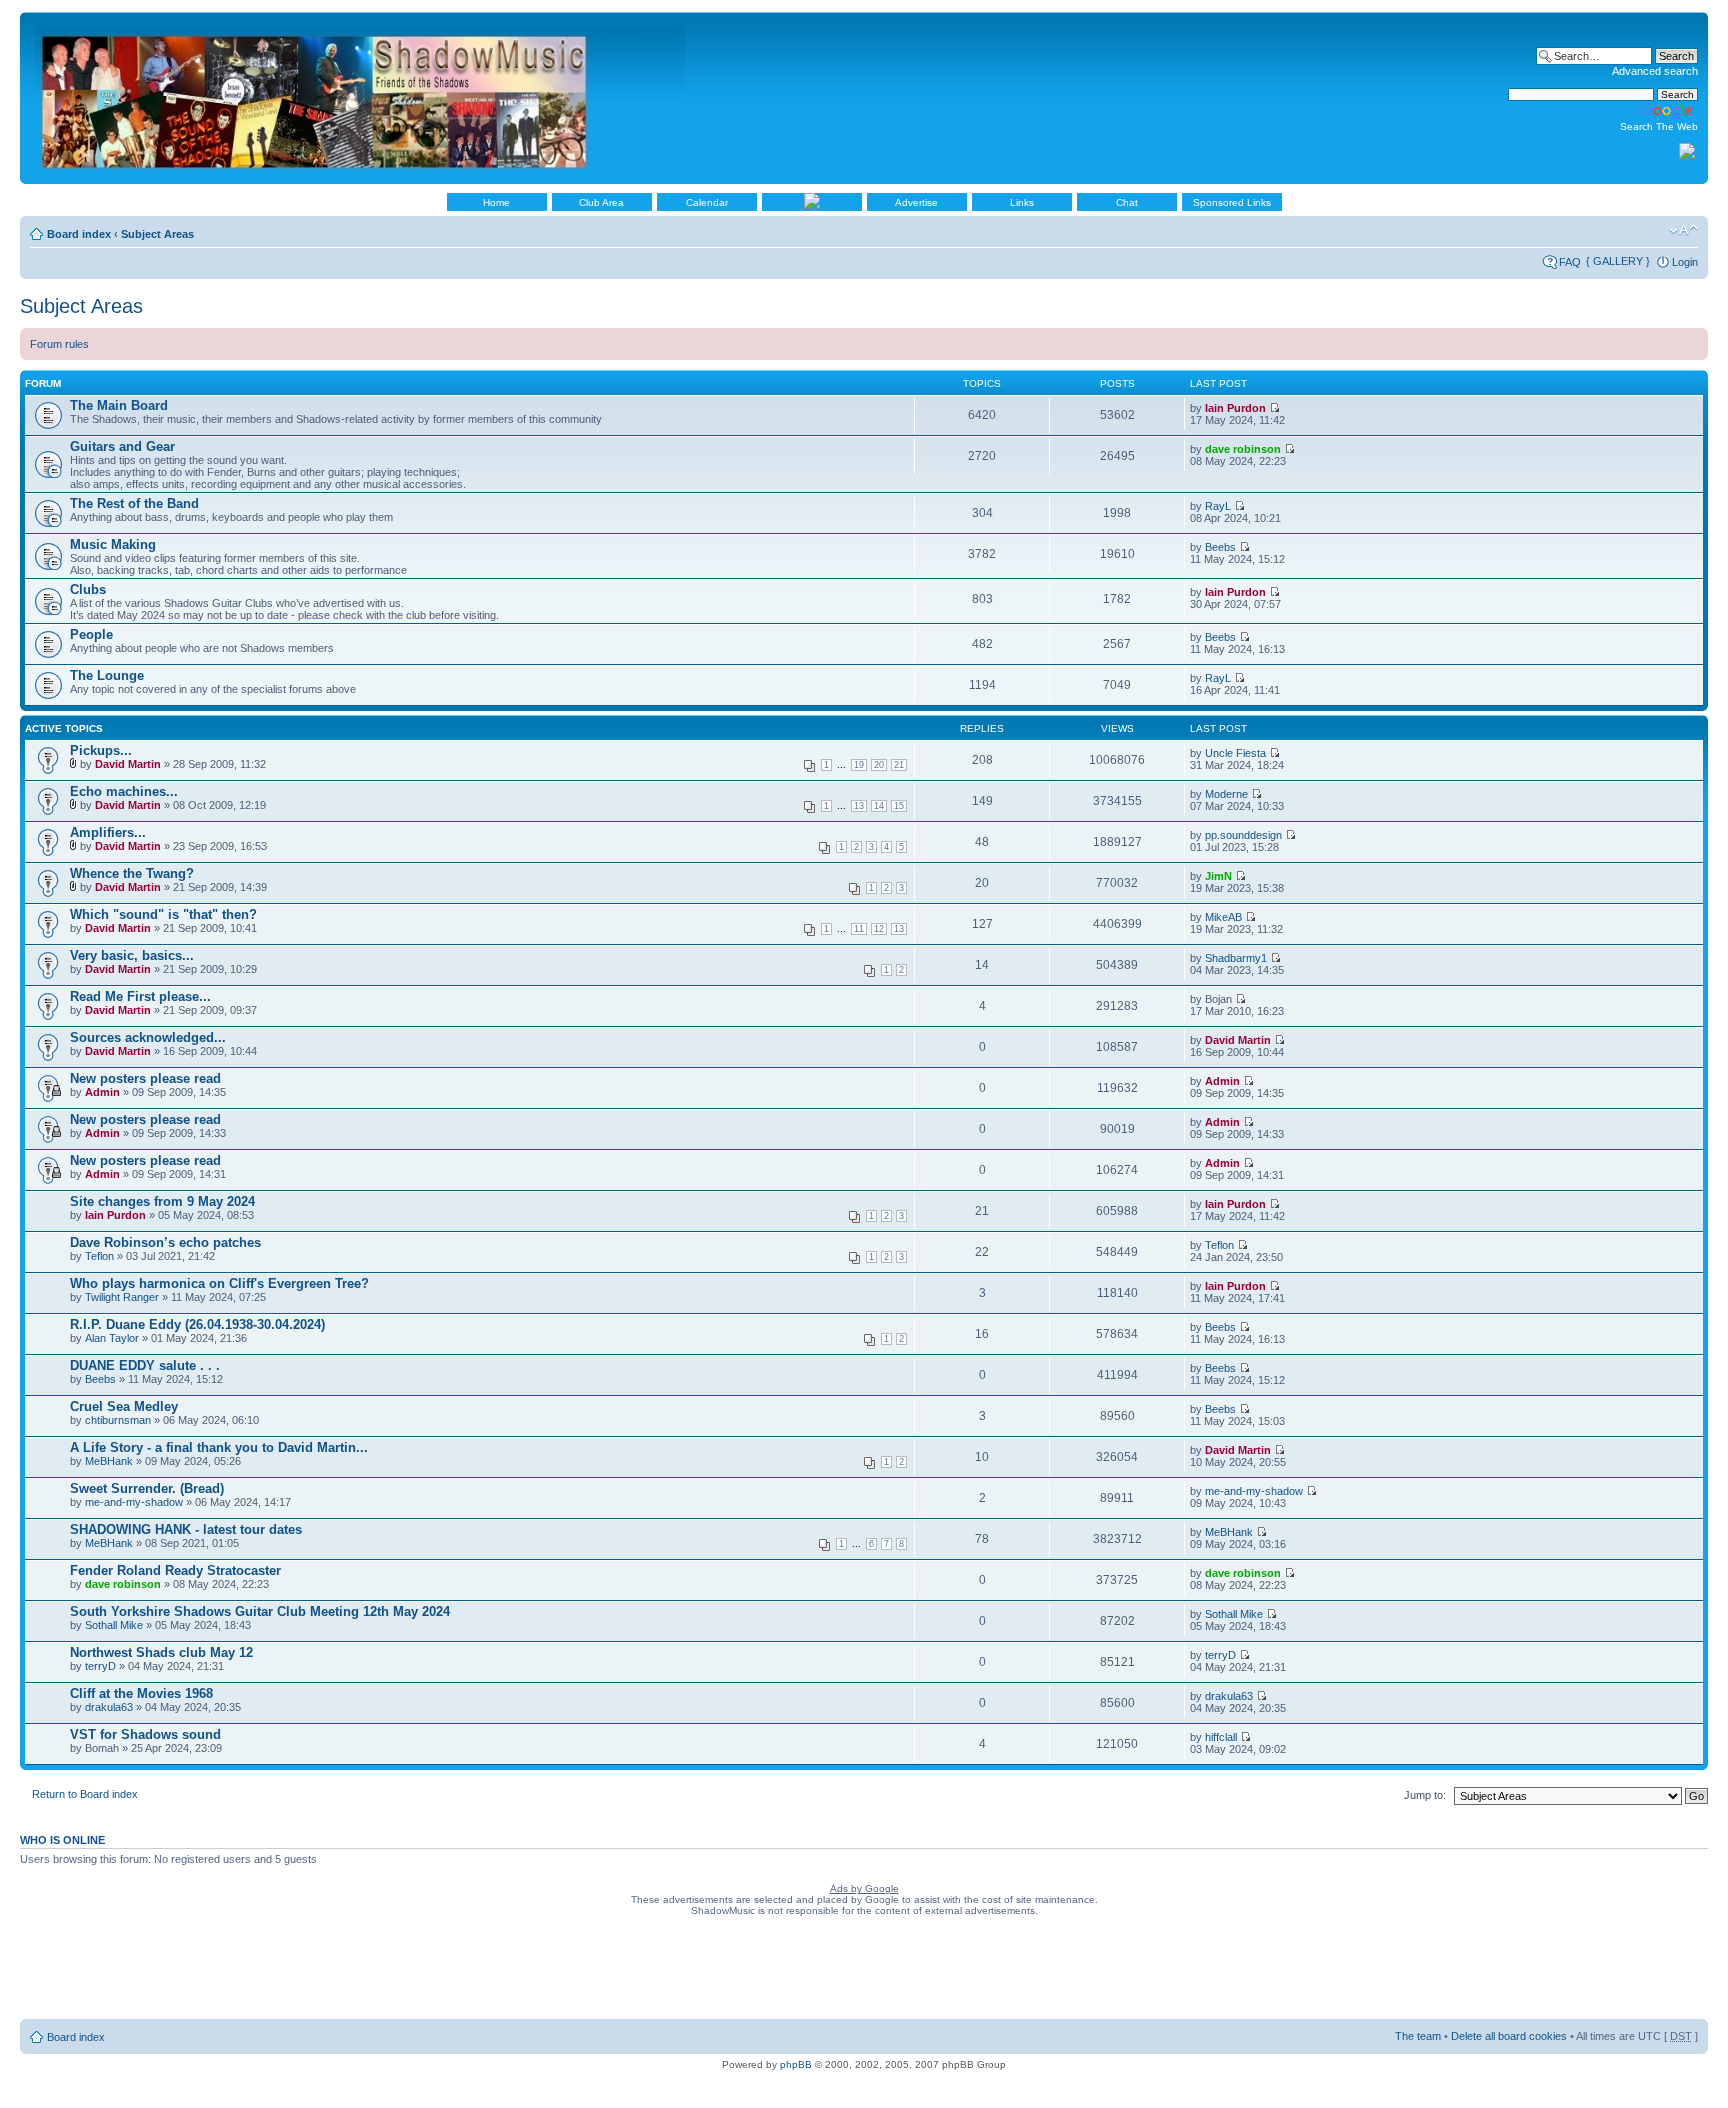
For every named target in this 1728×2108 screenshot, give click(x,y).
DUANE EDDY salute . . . (145, 1365)
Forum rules (59, 344)
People (91, 634)
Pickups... (101, 750)
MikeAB (1223, 917)
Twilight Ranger (122, 1297)
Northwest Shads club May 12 (161, 1652)
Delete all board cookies (1509, 2036)
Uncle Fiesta (1235, 753)
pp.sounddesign (1243, 835)
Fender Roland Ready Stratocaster (175, 1570)
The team (1418, 2036)
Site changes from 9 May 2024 (162, 1201)
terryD (100, 1666)
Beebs (1220, 547)
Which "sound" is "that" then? (163, 914)
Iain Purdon (1235, 408)
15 (899, 806)
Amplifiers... (108, 832)
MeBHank (109, 1461)
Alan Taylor (112, 1338)
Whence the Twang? (132, 873)
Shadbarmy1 (1236, 958)
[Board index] (361, 98)
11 (859, 929)
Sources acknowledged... (148, 1037)
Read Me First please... (140, 996)
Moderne (1226, 794)
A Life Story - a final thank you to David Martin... (219, 1447)
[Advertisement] (864, 1972)
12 (879, 929)
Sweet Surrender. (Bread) (147, 1488)
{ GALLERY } (1618, 261)
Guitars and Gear (122, 446)
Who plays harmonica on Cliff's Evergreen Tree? (219, 1283)
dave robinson (1243, 449)
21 (899, 765)
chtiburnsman (118, 1420)
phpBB (796, 2064)
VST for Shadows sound (145, 1734)
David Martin (128, 764)
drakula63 (109, 1707)
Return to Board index (85, 1794)
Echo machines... (124, 791)
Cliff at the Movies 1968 (141, 1693)
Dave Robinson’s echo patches (165, 1242)
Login (1685, 262)
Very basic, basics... (132, 955)
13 (859, 806)
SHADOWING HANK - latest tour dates (186, 1529)
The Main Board (119, 405)
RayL (1218, 506)
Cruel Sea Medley (124, 1406)
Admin (102, 1092)
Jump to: (1425, 1795)
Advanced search (1655, 71)
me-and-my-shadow (134, 1502)
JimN (1218, 876)
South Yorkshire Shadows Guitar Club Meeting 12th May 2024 (260, 1611)
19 (859, 765)
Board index (79, 234)
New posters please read (145, 1078)
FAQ (1570, 262)
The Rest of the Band (134, 503)
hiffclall (1221, 1737)
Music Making (113, 544)
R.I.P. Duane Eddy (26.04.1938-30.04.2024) (197, 1324)
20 (879, 765)
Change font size (1683, 230)
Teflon (99, 1256)
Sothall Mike (114, 1625)
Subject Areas (157, 234)
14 (879, 806)
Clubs (88, 589)
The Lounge (107, 675)
